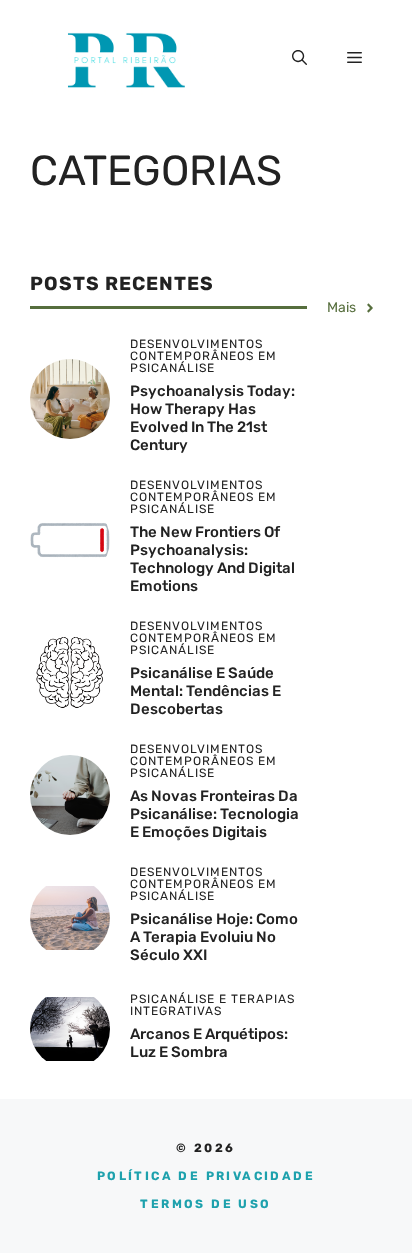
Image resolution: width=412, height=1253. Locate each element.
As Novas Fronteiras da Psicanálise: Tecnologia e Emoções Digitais (214, 814)
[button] (299, 58)
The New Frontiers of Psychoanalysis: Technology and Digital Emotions (212, 559)
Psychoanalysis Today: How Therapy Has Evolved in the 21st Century (212, 418)
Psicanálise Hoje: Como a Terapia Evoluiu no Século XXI (214, 937)
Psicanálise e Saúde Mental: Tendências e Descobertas (205, 691)
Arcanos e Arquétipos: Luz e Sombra (209, 1043)
